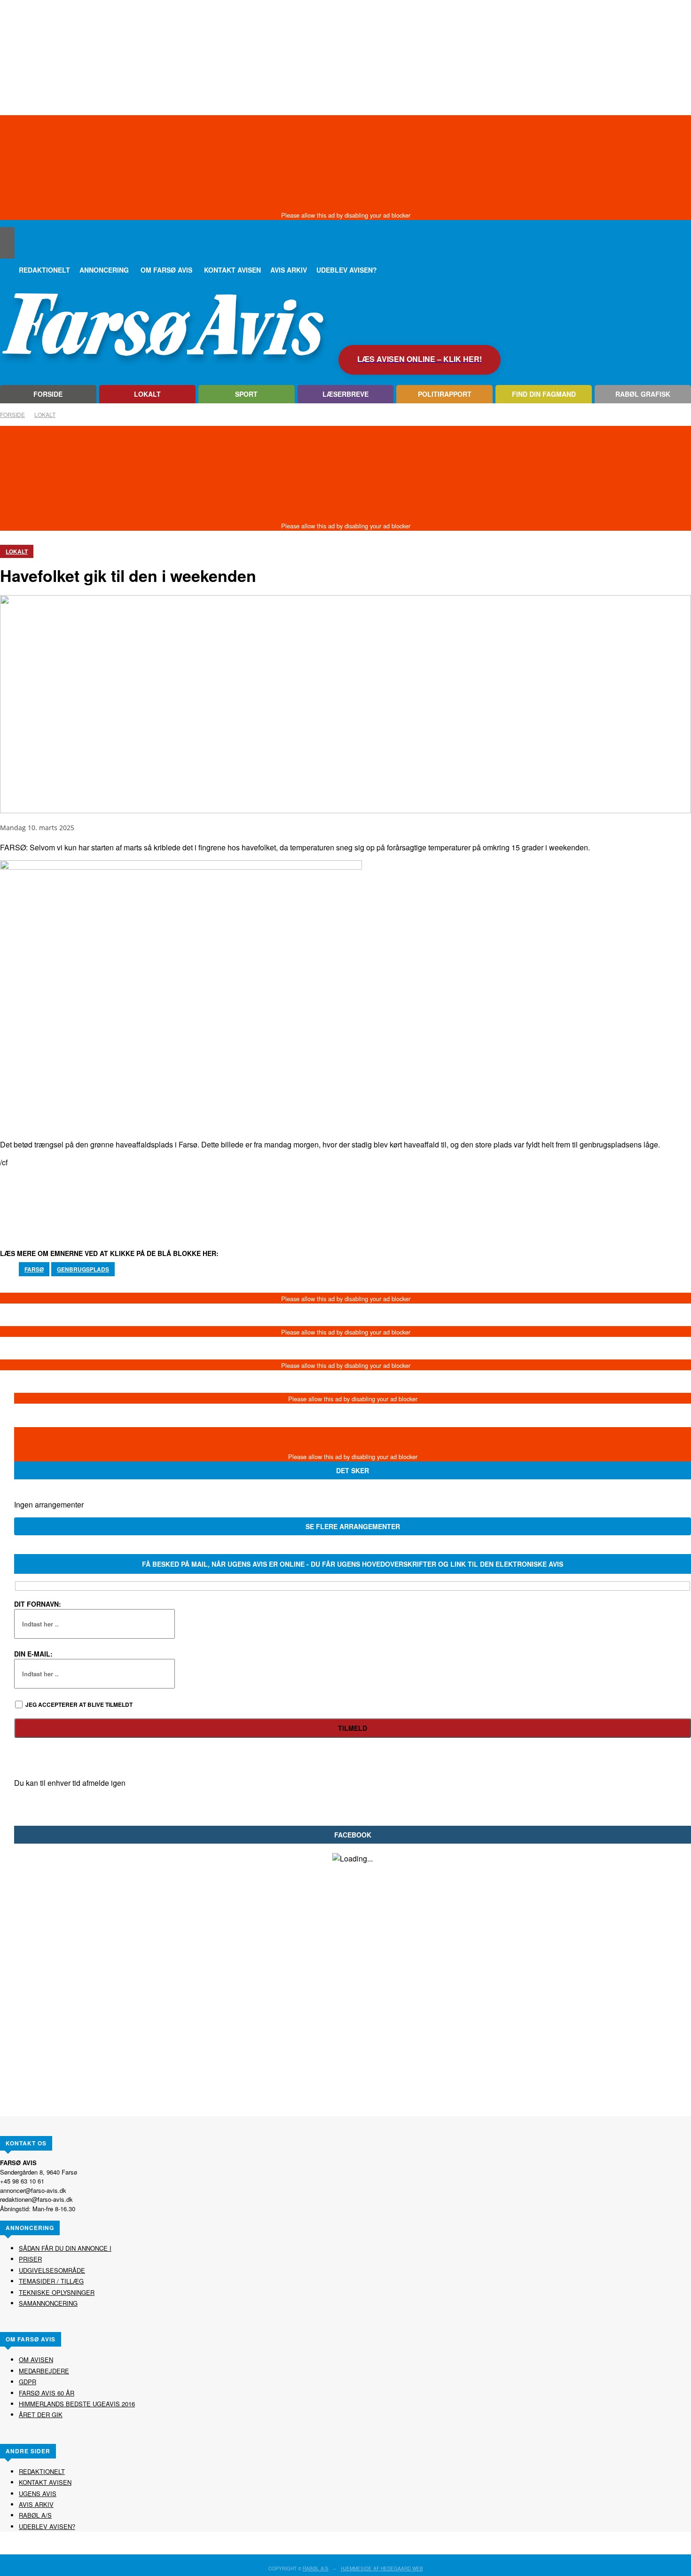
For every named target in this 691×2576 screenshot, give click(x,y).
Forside (12, 414)
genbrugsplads (83, 1269)
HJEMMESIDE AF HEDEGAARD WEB (382, 2568)
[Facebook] (7, 251)
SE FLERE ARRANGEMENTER (353, 1526)
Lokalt (45, 414)
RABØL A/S (316, 2568)
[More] (348, 1197)
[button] (7, 234)
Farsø (34, 1269)
